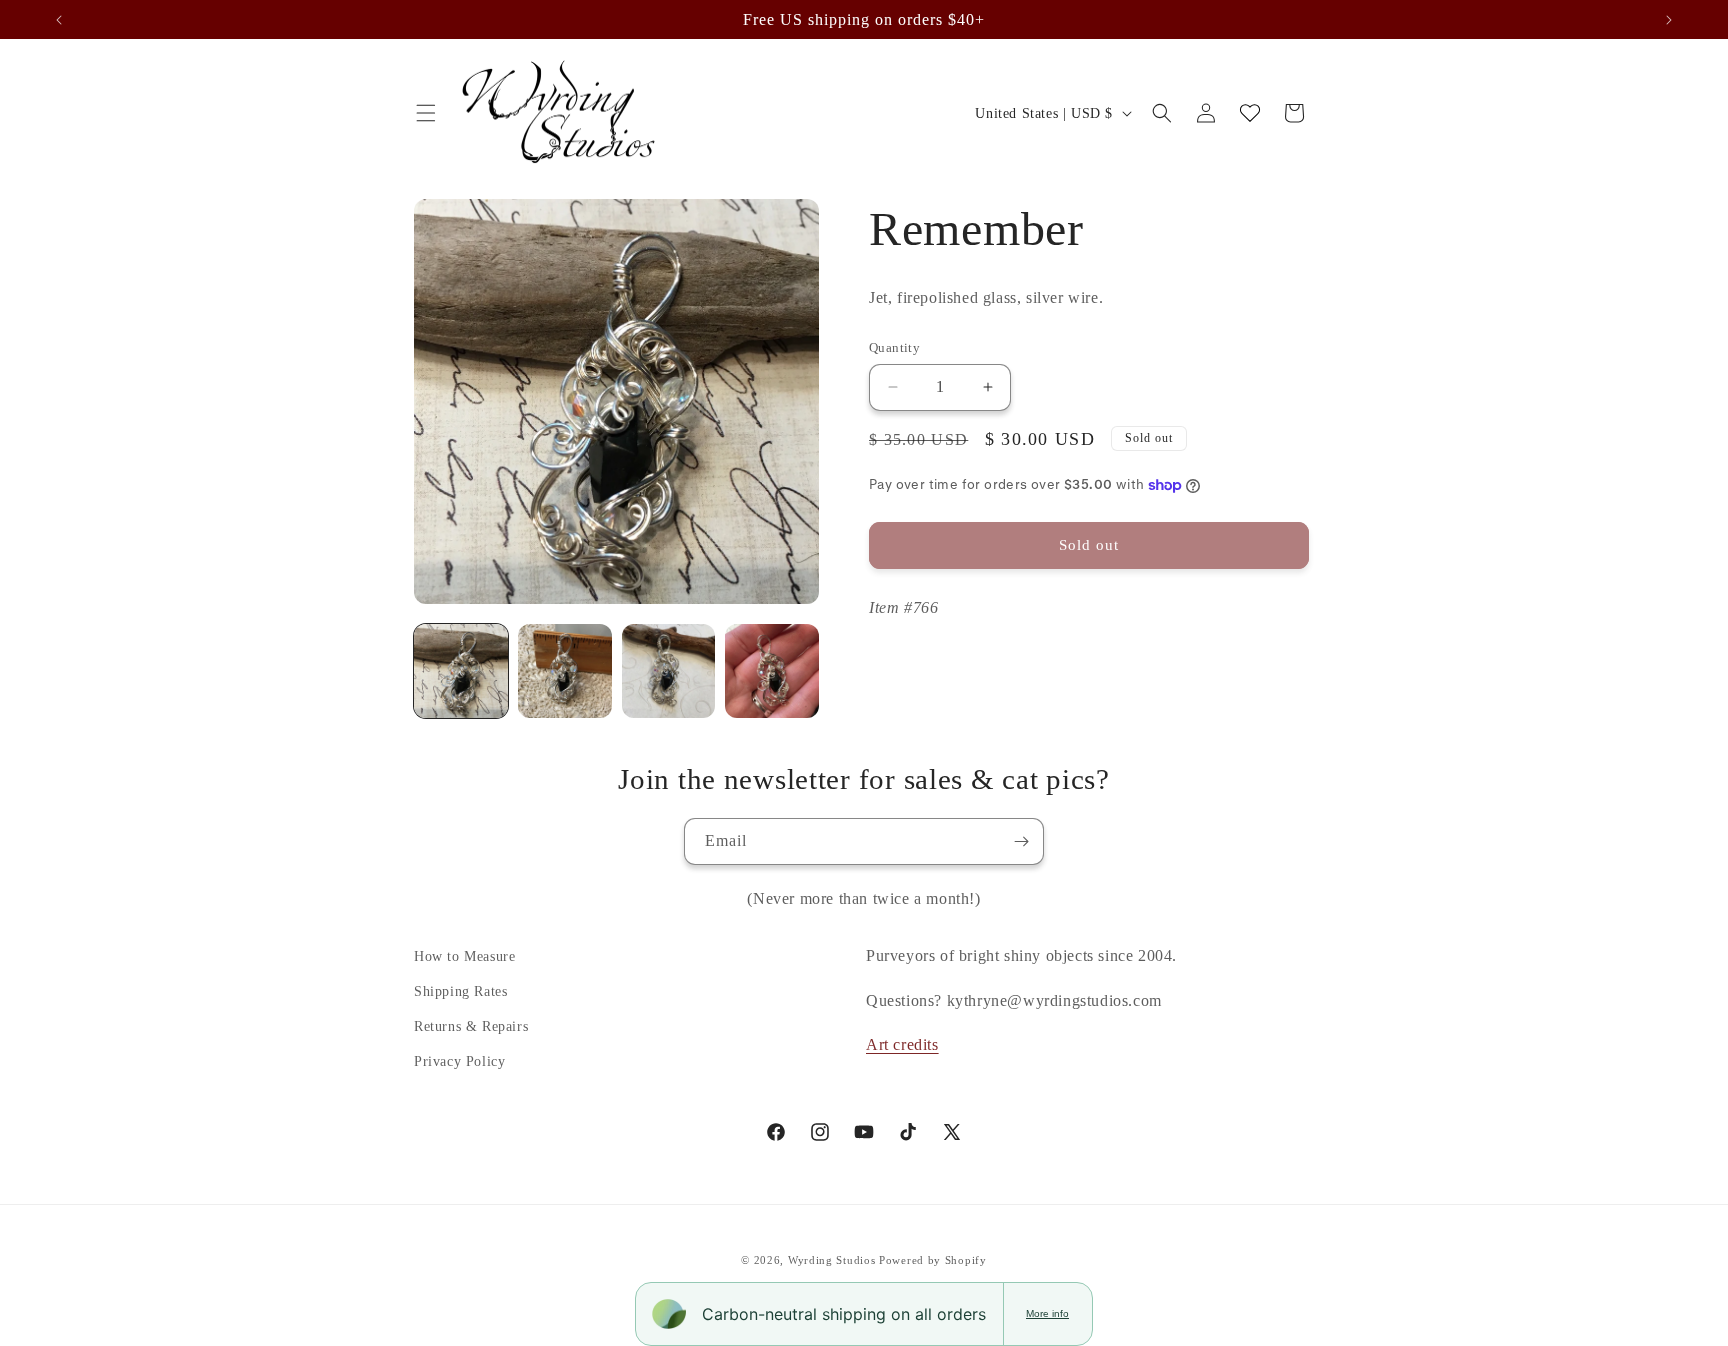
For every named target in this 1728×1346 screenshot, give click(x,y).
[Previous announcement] (59, 20)
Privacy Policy (459, 1061)
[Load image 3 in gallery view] (669, 671)
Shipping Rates (460, 991)
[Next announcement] (1669, 20)
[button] (426, 113)
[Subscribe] (1021, 841)
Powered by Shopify (933, 1260)
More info (1047, 1313)
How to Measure (464, 956)
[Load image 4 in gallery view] (772, 671)
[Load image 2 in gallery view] (565, 671)
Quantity (894, 347)
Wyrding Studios (832, 1260)
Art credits (902, 1044)
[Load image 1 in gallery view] (461, 671)
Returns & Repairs (471, 1026)
